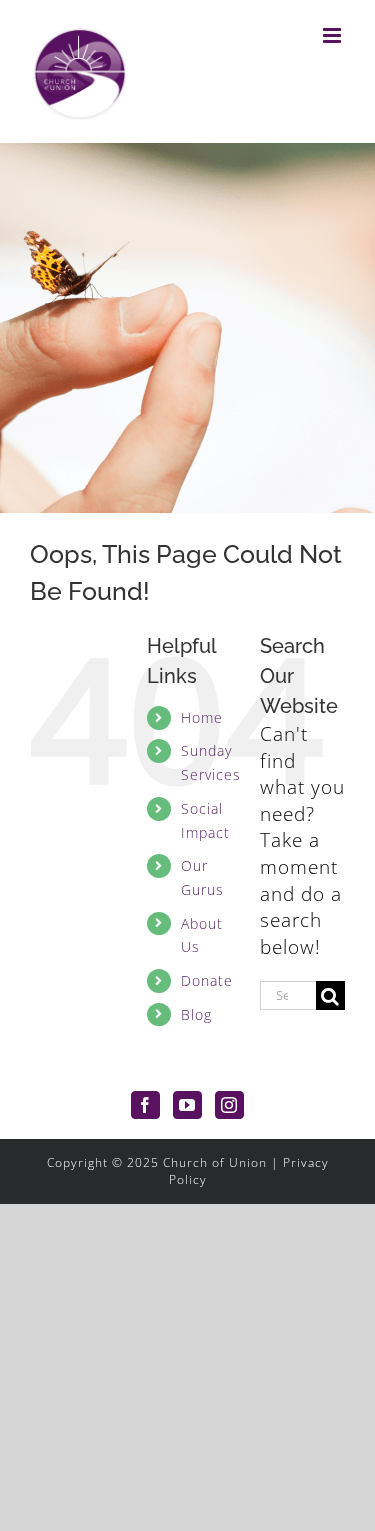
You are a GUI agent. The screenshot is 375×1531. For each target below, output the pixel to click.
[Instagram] (229, 1105)
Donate (207, 980)
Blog (196, 1014)
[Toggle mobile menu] (334, 35)
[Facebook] (145, 1105)
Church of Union (215, 1162)
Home (202, 717)
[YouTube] (187, 1105)
